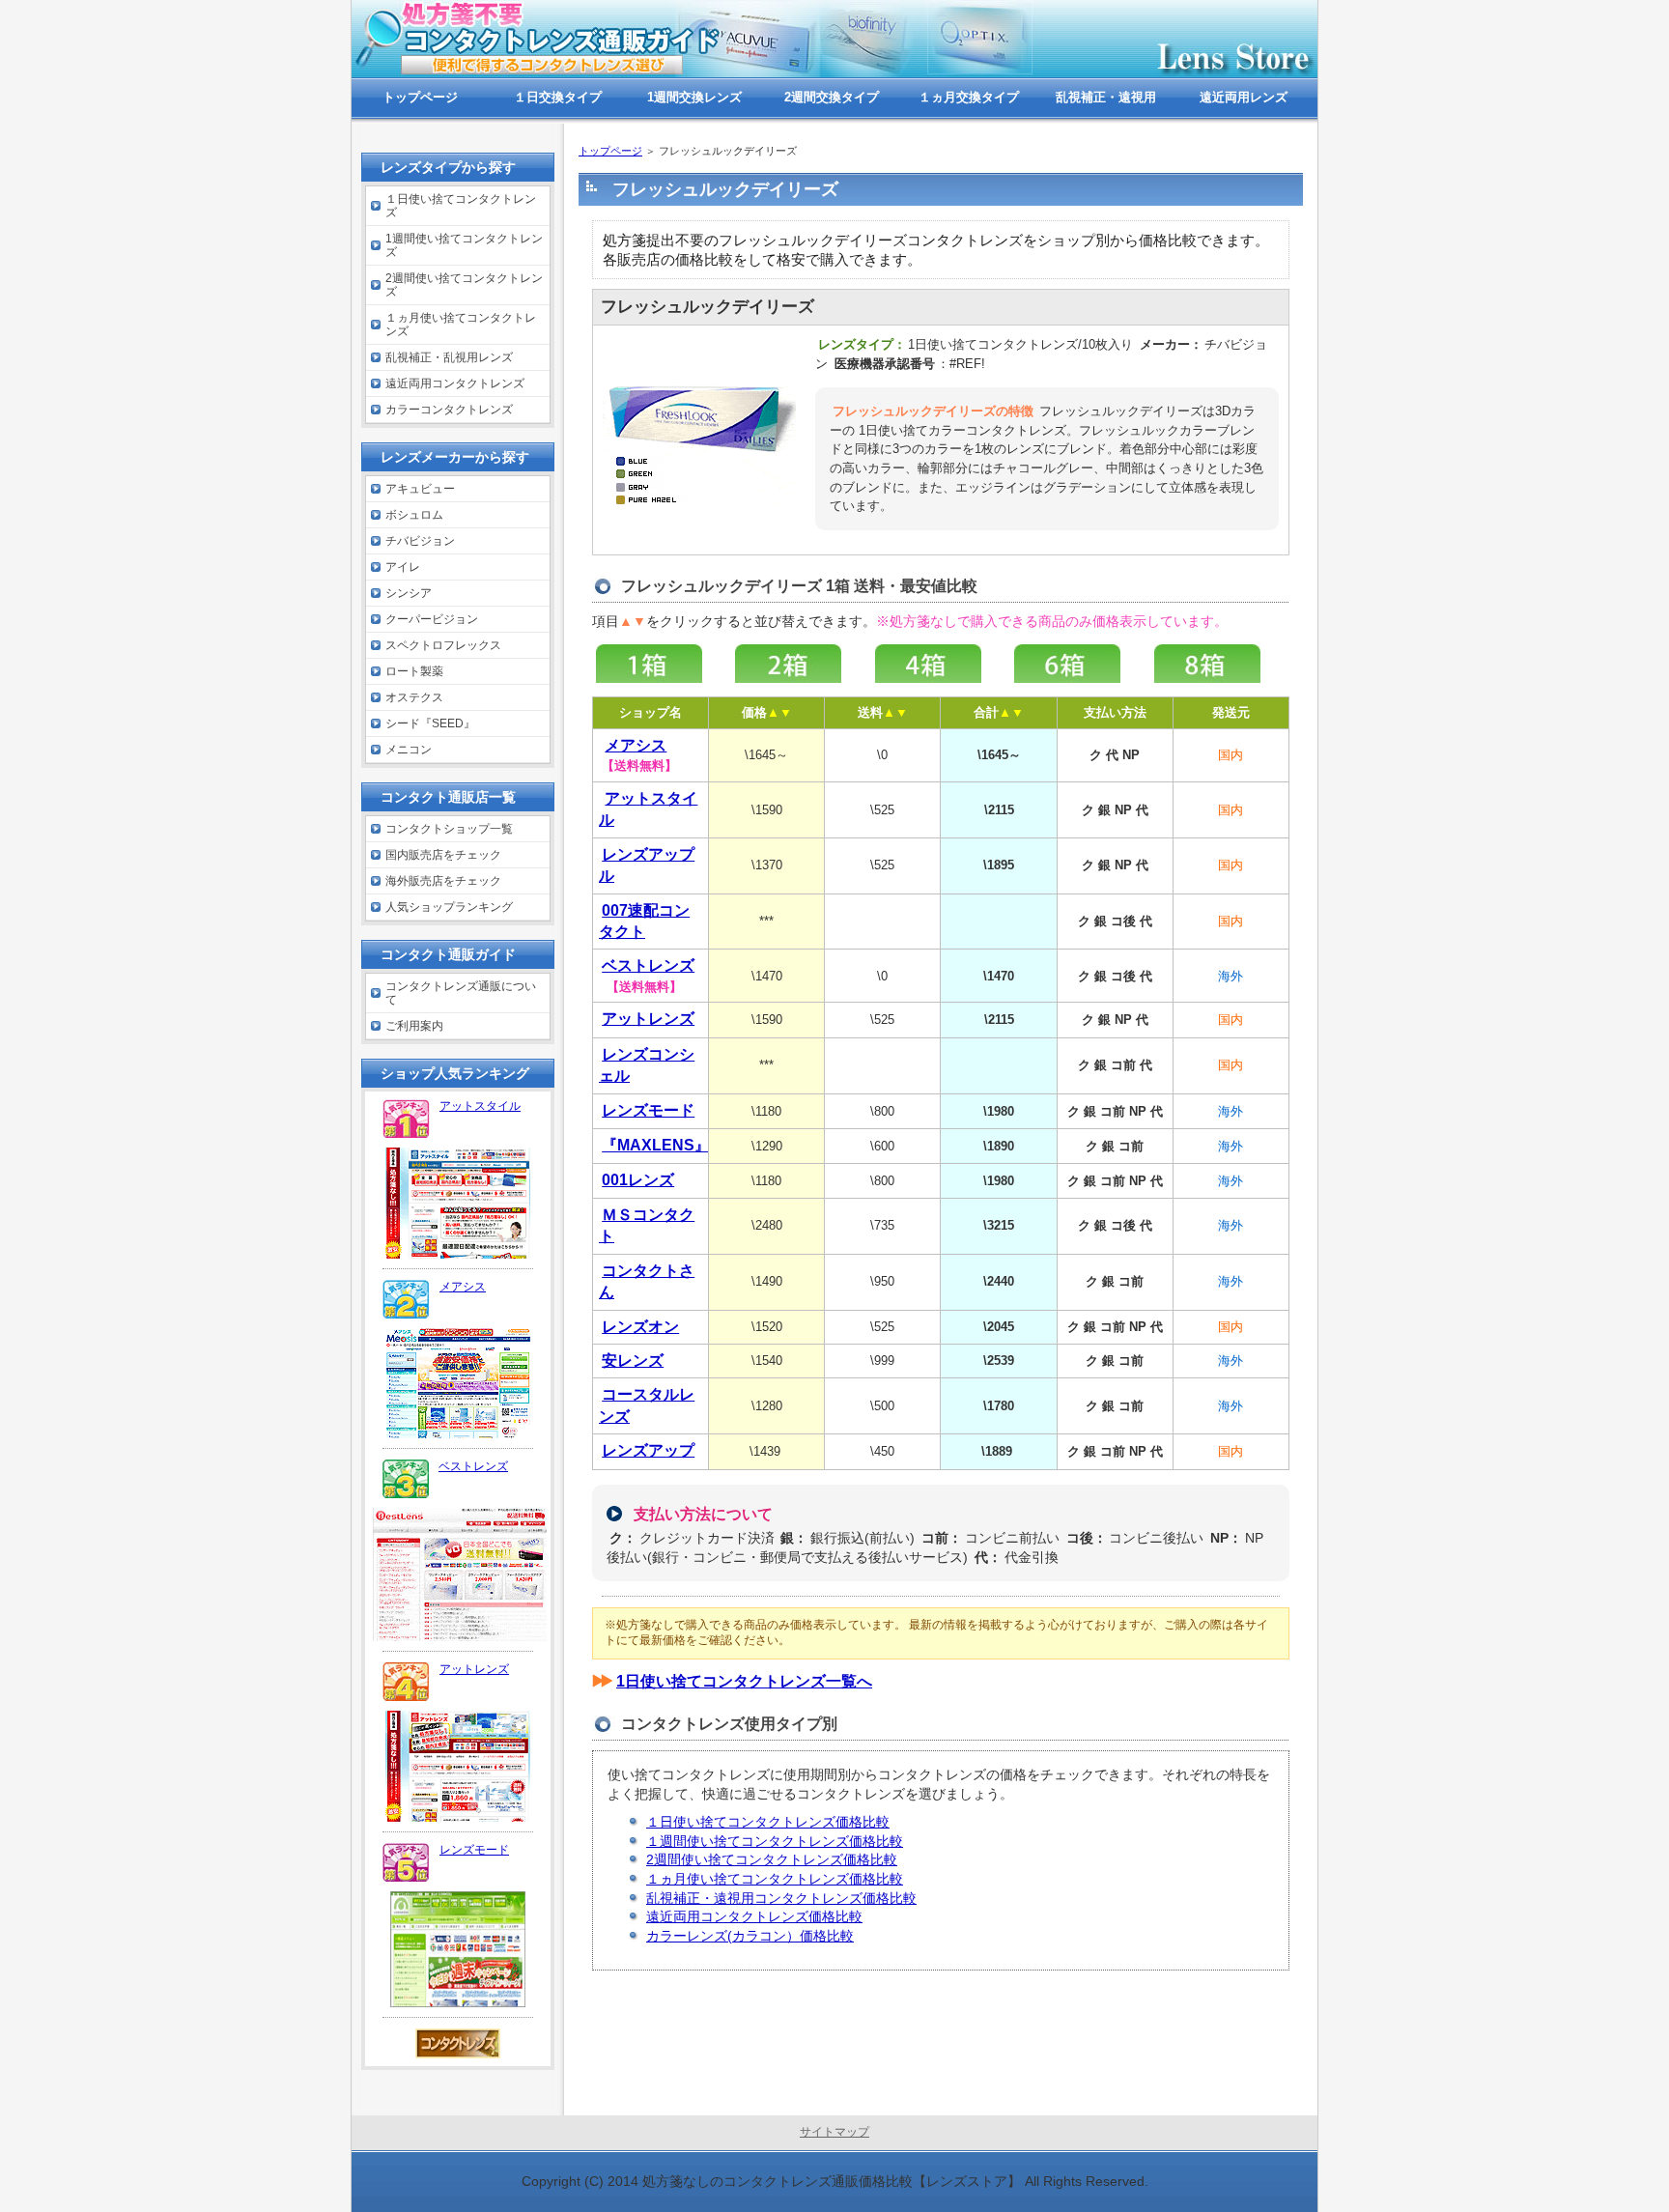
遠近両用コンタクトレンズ (455, 383)
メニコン (409, 750)
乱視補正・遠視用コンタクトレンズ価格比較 (781, 1898)
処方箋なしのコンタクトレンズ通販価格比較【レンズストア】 (832, 2181)
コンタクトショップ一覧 (449, 829)
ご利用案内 (414, 1026)
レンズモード (648, 1110)
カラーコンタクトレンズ (449, 410)
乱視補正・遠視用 (1106, 97)
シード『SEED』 (430, 723)
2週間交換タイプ (832, 97)
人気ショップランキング (449, 907)
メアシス (463, 1287)
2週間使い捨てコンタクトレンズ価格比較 (772, 1859)
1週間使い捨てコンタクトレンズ (464, 245)
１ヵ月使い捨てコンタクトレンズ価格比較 (775, 1879)
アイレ (403, 567)
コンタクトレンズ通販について (461, 993)
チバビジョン (420, 541)
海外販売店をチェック (443, 881)
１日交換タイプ (558, 97)
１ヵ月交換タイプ (969, 97)
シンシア (409, 593)
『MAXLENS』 (656, 1145)
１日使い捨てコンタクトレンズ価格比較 (768, 1822)
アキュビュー (420, 489)
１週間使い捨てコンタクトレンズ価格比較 (775, 1841)
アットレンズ (474, 1669)
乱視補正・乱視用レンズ (449, 357)
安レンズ (633, 1361)
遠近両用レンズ (1244, 97)
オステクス (414, 697)
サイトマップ (834, 2132)
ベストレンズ (473, 1466)
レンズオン (640, 1327)
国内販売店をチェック (443, 855)
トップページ (610, 151)
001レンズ (638, 1180)
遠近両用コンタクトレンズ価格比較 (754, 1916)
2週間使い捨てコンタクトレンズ (464, 285)
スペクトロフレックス (443, 645)
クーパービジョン (432, 619)
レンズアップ (648, 1450)
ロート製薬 (414, 671)
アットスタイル (480, 1106)
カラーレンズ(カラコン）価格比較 (750, 1936)
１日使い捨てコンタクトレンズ (461, 206)
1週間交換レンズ (694, 97)
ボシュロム (414, 515)
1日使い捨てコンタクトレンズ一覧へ (744, 1681)
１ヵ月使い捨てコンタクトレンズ (461, 325)
